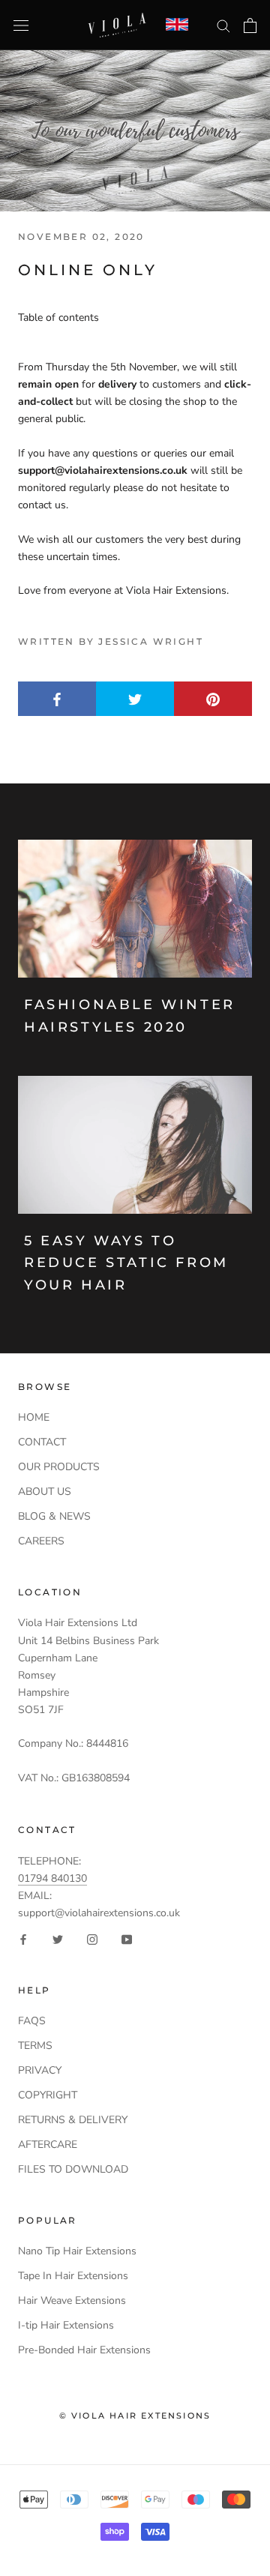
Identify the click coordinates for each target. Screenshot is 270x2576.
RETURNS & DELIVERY (73, 2120)
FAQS (32, 2021)
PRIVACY (40, 2070)
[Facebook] (23, 1938)
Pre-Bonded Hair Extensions (84, 2350)
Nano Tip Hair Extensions (77, 2251)
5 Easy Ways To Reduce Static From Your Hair (126, 1263)
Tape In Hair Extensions (73, 2276)
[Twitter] (58, 1938)
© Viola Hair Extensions (135, 2416)
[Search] (223, 25)
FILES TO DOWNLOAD (73, 2169)
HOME (34, 1417)
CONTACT (42, 1442)
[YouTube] (127, 1938)
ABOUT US (45, 1492)
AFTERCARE (48, 2145)
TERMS (35, 2046)
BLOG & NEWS (54, 1516)
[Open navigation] (21, 25)
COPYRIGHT (48, 2095)
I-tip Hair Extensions (66, 2325)
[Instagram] (92, 1938)
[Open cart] (250, 25)
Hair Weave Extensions (72, 2300)
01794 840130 (52, 1878)
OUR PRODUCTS (59, 1467)
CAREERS (41, 1541)
